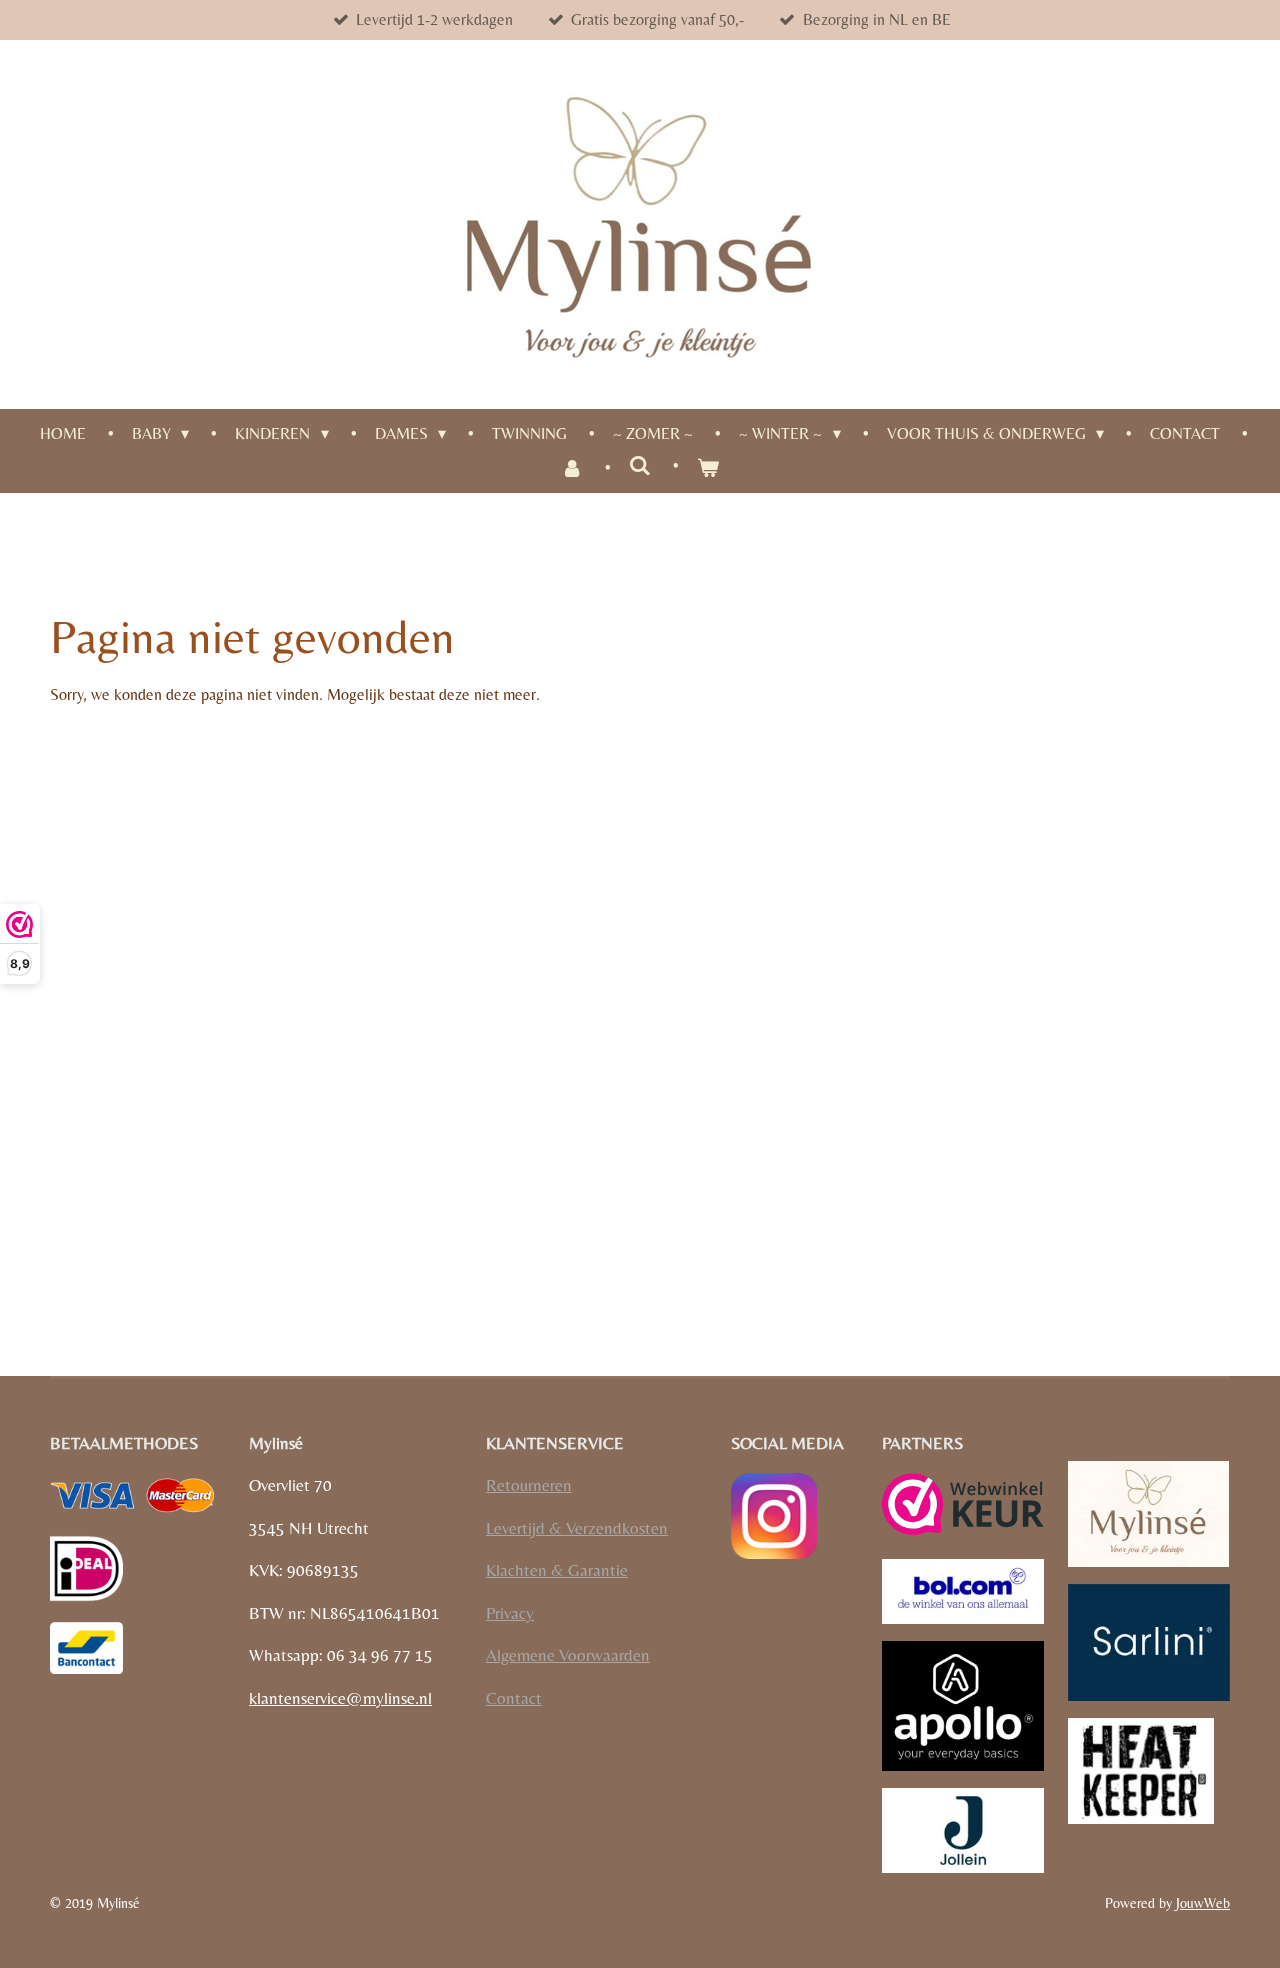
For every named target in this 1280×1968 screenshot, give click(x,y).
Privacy (510, 1613)
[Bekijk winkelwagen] (708, 468)
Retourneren (529, 1485)
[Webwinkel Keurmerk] (963, 1507)
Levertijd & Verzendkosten (577, 1528)
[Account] (571, 468)
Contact (514, 1698)
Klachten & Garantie (557, 1570)
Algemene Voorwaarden (568, 1655)
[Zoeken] (640, 465)
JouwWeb (1203, 1903)
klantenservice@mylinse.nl (340, 1698)
